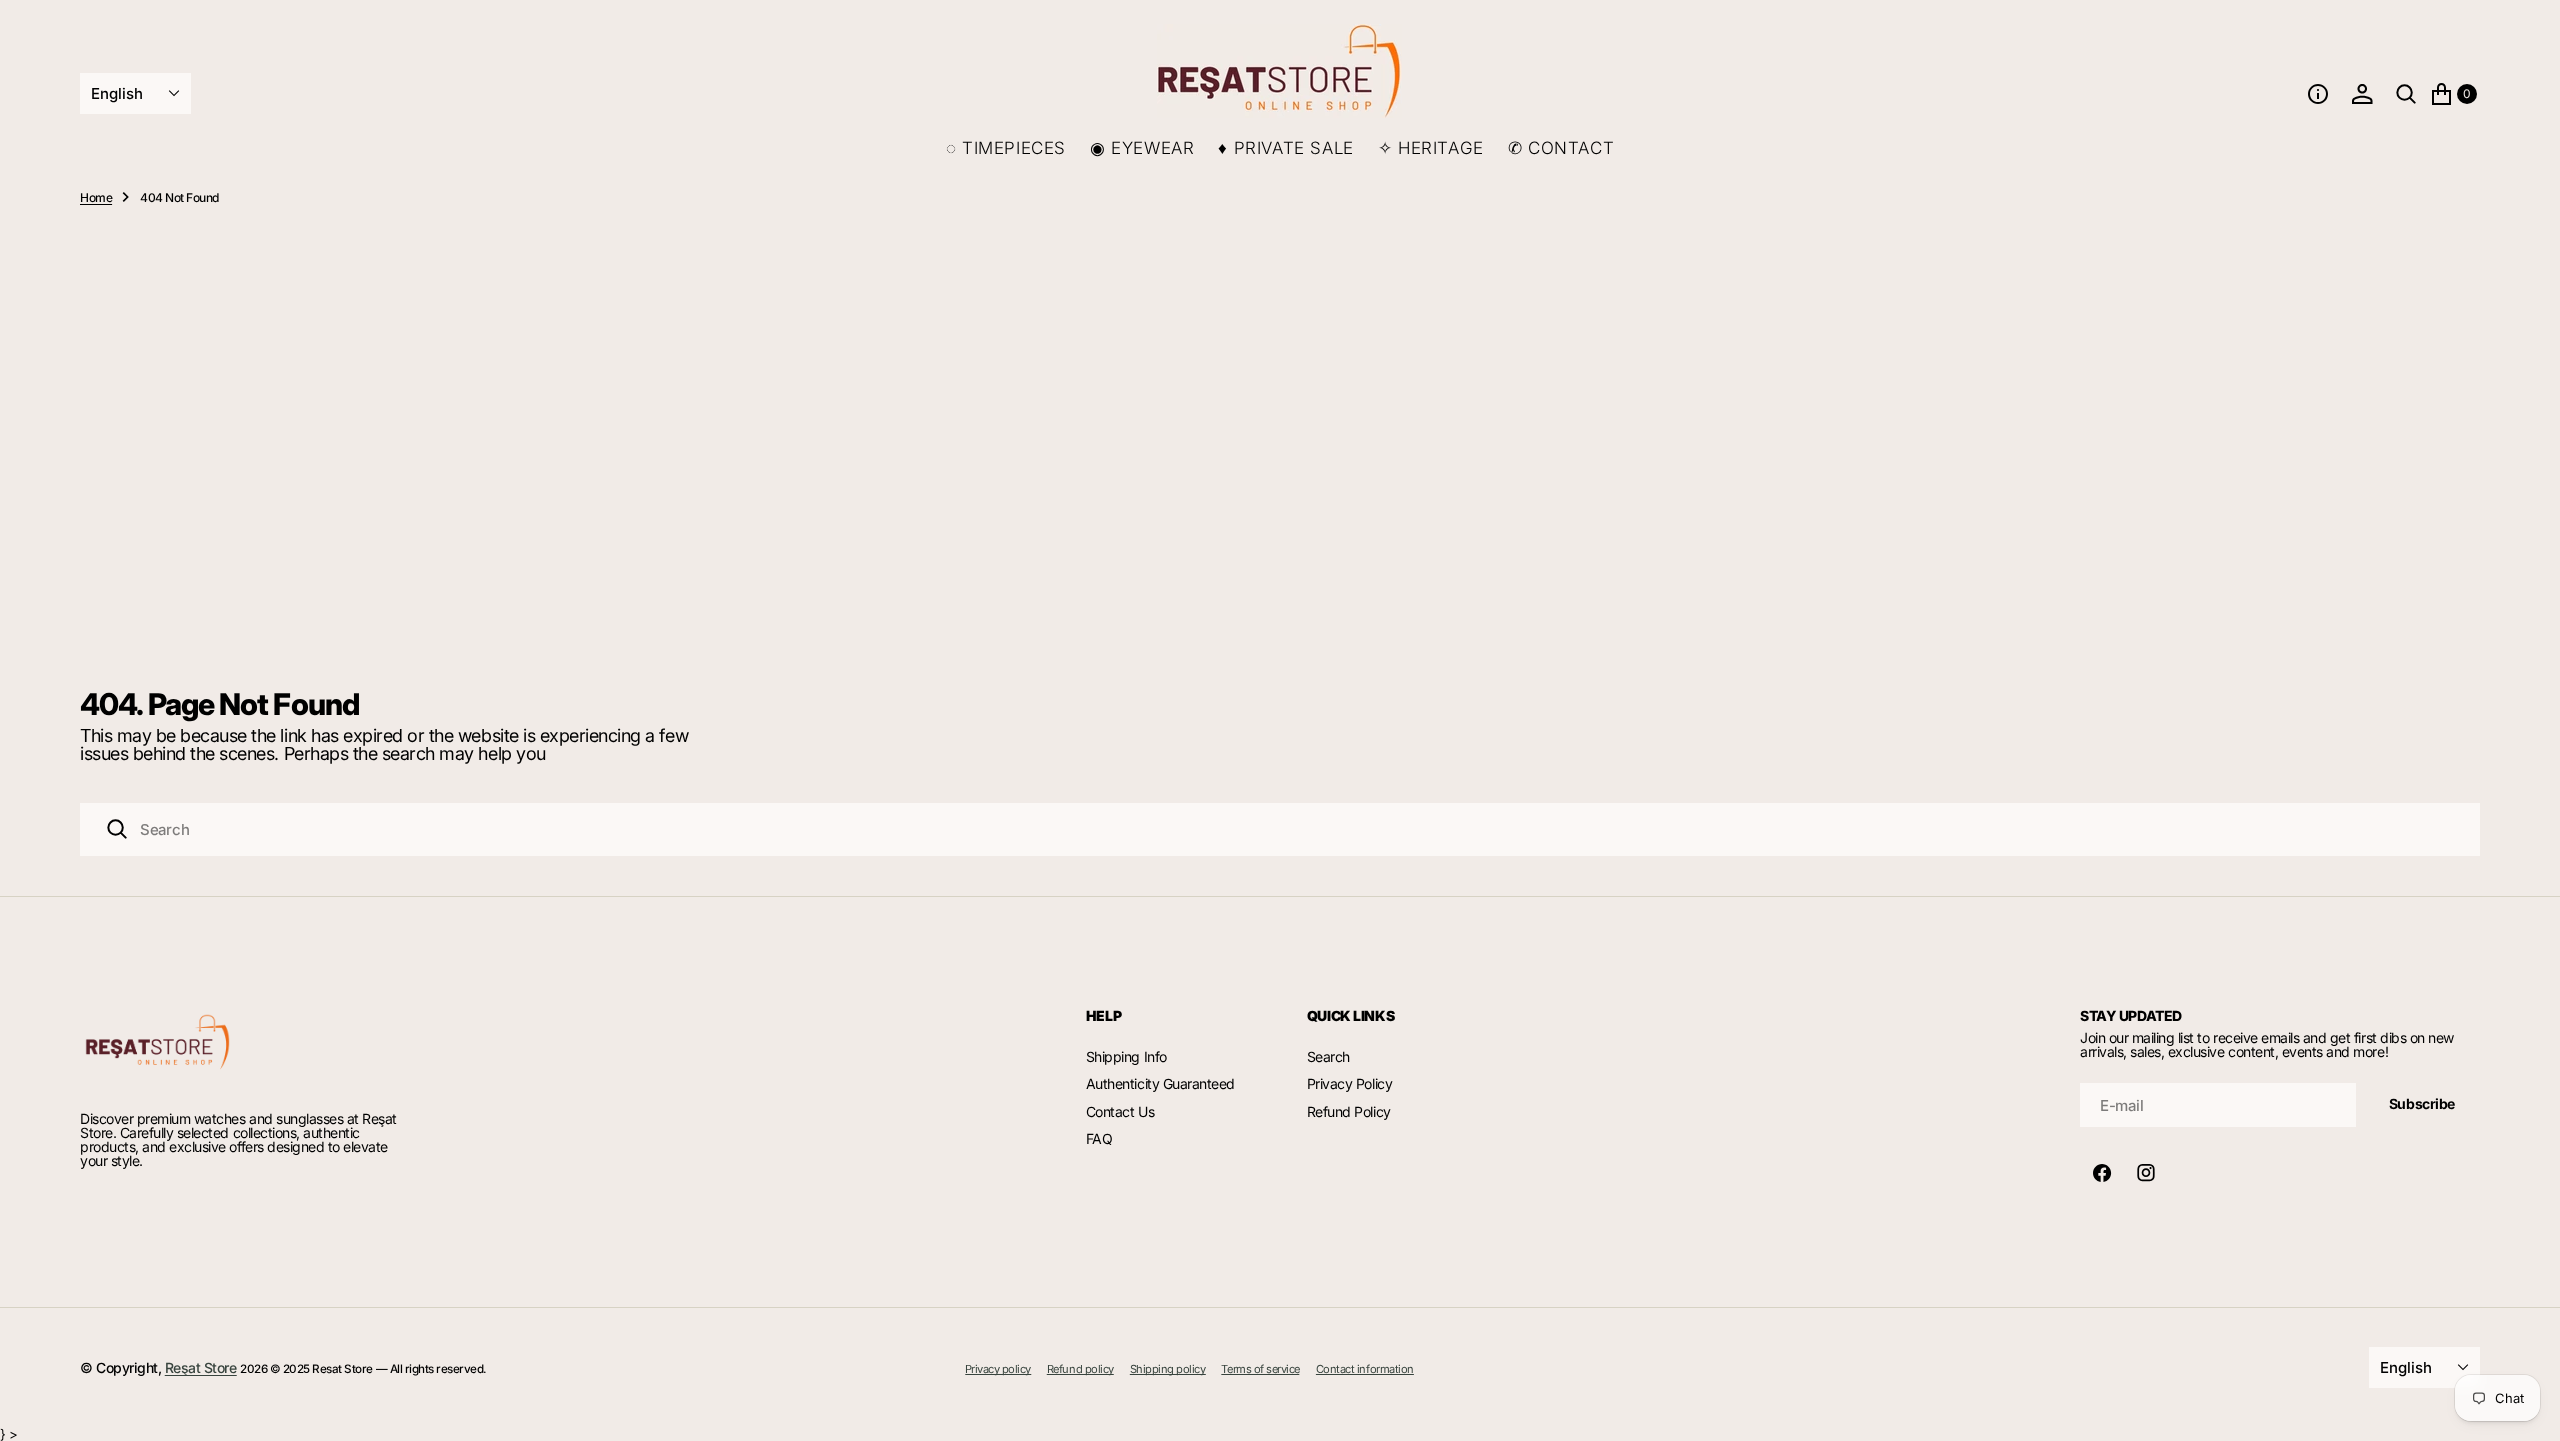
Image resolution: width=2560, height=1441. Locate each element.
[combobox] (1280, 829)
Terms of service (1260, 1369)
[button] (2318, 94)
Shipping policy (1168, 1369)
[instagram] (2146, 1173)
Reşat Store (201, 1367)
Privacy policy (998, 1369)
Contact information (1365, 1369)
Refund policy (1080, 1369)
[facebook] (2102, 1173)
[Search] (117, 829)
